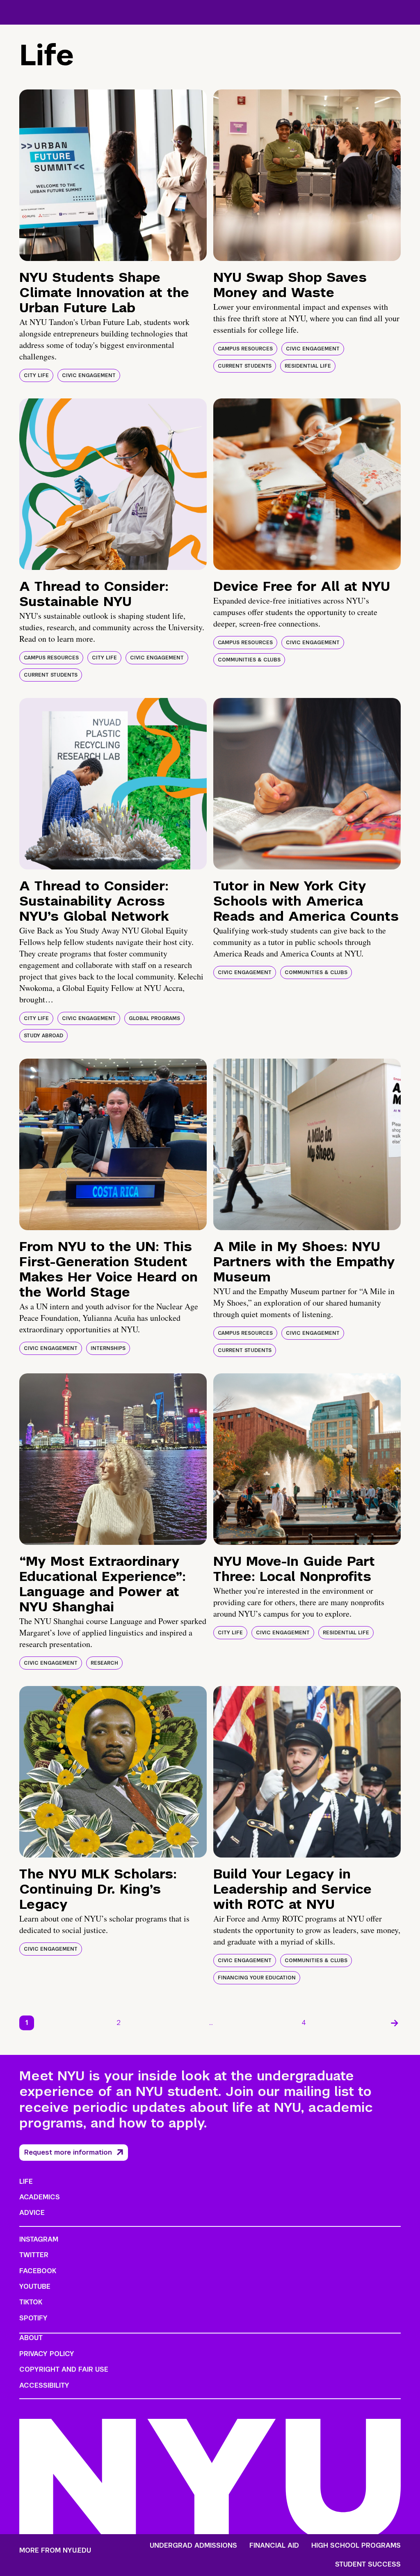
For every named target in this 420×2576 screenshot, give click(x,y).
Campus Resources (245, 349)
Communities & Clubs (249, 660)
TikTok (31, 2302)
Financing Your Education (257, 1978)
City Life (36, 375)
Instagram (39, 2239)
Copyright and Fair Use (64, 2369)
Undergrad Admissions (193, 2546)
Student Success (368, 2565)
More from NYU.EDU (55, 2550)
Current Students (245, 366)
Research (104, 1663)
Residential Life (308, 366)
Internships (108, 1348)
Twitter (34, 2255)
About (31, 2338)
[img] (113, 175)
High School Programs (356, 2546)
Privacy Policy (47, 2354)
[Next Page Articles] (395, 2023)
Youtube (35, 2287)
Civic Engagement (89, 375)
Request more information (68, 2152)
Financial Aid (274, 2546)
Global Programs (154, 1018)
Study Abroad (43, 1036)
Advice (32, 2213)
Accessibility (44, 2385)
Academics (40, 2197)
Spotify (33, 2318)
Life (26, 2181)
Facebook (38, 2271)
